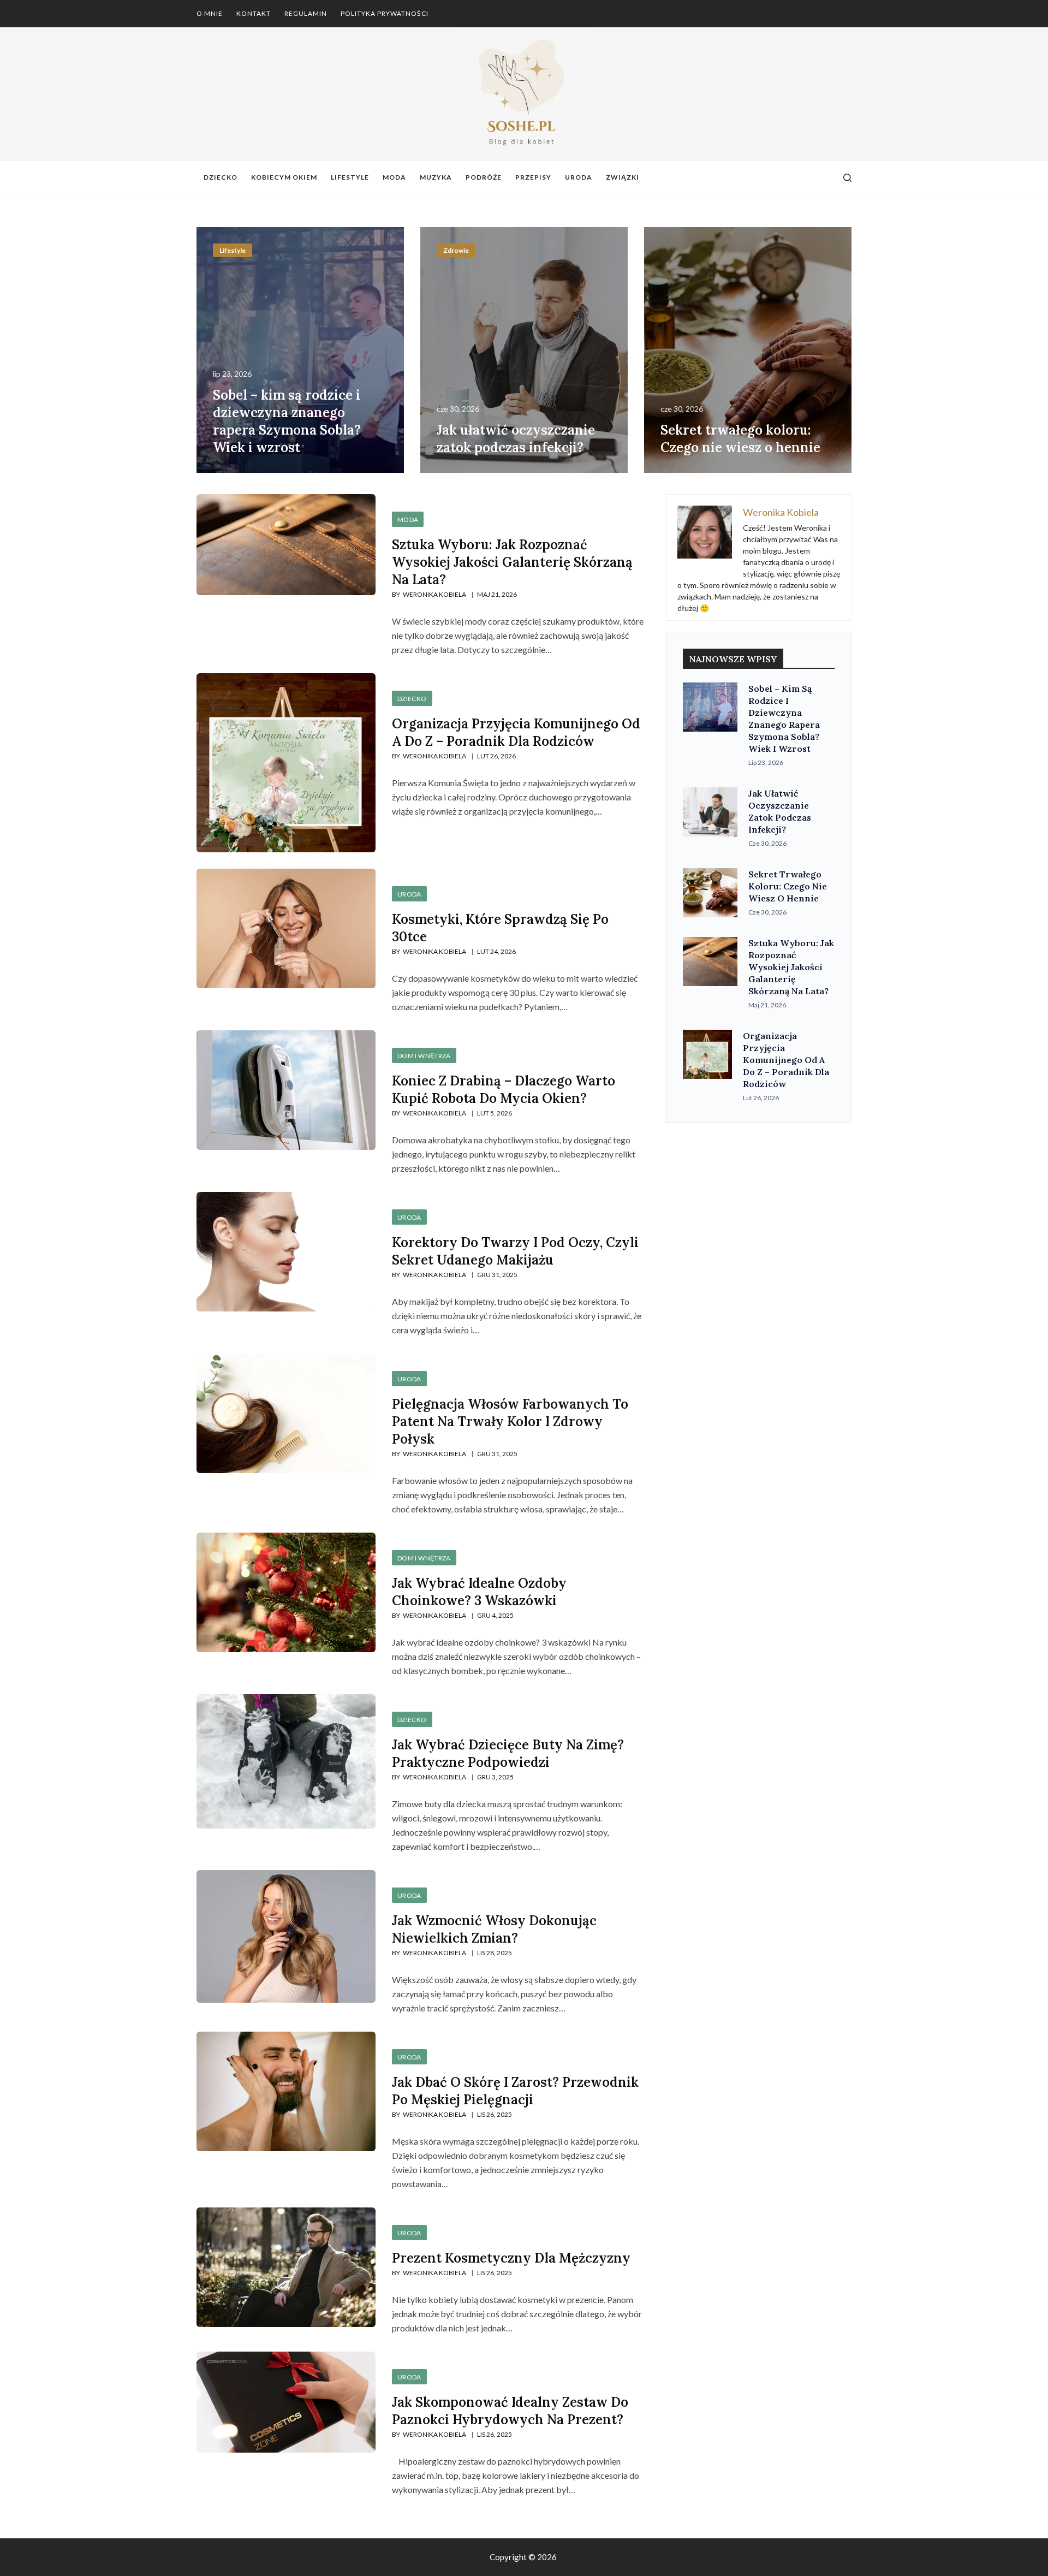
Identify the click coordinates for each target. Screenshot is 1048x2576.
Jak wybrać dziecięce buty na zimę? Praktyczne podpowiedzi (508, 1753)
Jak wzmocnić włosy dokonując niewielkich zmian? (494, 1929)
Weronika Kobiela (434, 594)
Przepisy (533, 177)
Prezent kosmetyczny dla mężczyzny (511, 2258)
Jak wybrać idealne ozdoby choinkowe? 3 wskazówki (479, 1592)
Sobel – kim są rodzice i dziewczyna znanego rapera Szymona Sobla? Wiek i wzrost (287, 421)
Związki (623, 177)
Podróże (484, 177)
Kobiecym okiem (284, 177)
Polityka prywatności (385, 13)
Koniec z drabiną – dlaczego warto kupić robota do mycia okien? (504, 1090)
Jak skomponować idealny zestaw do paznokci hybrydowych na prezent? (510, 2411)
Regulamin (306, 13)
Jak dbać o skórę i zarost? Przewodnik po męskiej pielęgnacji (515, 2091)
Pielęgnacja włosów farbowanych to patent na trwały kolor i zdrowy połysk (510, 1421)
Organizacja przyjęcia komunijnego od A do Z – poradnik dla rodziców (516, 732)
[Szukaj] (847, 178)
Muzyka (436, 177)
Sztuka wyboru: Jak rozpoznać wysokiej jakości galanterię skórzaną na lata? (512, 562)
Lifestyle (350, 177)
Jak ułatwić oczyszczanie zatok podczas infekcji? (516, 439)
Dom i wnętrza (424, 1056)
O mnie (210, 13)
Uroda (579, 177)
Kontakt (254, 13)
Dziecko (221, 177)
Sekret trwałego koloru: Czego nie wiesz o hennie (740, 439)
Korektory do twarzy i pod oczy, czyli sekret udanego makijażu (515, 1251)
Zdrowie (456, 250)
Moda (394, 177)
